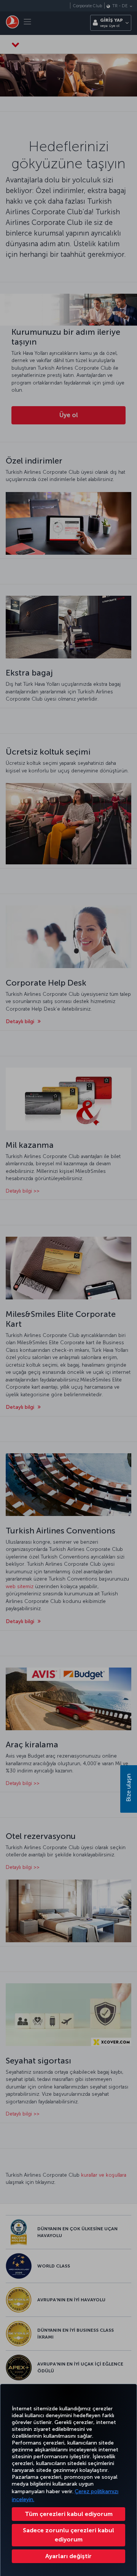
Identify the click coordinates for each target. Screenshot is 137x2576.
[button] (68, 2556)
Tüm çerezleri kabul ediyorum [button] (69, 2514)
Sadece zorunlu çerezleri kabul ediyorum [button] (68, 2535)
